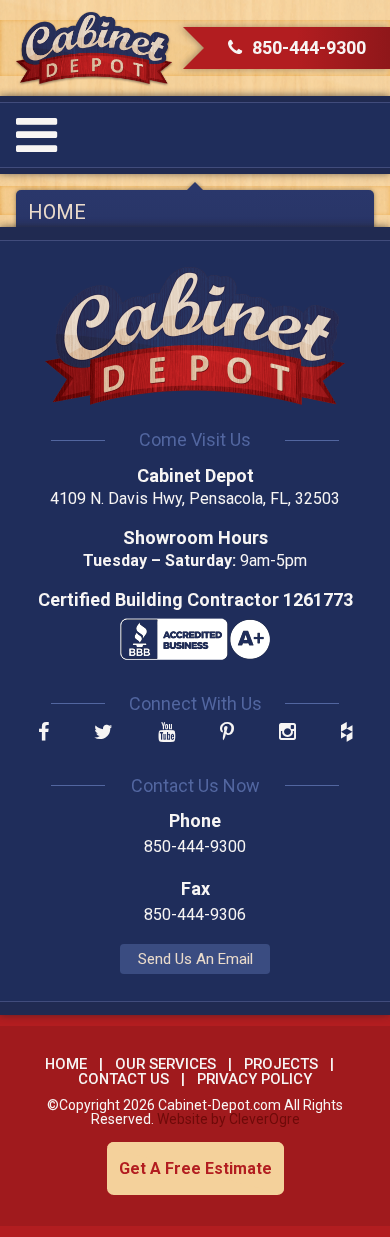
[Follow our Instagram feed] (287, 733)
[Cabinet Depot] (94, 48)
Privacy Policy (254, 1079)
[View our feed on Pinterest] (227, 733)
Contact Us (123, 1079)
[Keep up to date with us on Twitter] (103, 733)
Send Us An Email (195, 959)
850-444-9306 (195, 914)
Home (57, 212)
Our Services (165, 1064)
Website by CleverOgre (228, 1119)
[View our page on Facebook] (43, 733)
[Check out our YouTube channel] (166, 733)
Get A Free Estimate (195, 1168)
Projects (281, 1064)
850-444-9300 (309, 47)
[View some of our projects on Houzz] (346, 733)
